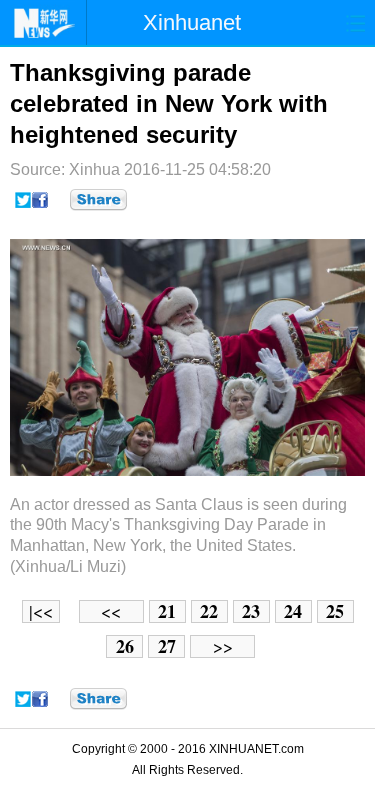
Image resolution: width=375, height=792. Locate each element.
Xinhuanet (192, 22)
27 (167, 646)
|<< (41, 611)
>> (223, 646)
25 (335, 611)
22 (209, 611)
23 (251, 611)
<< (111, 611)
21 (167, 611)
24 (293, 611)
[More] (98, 200)
